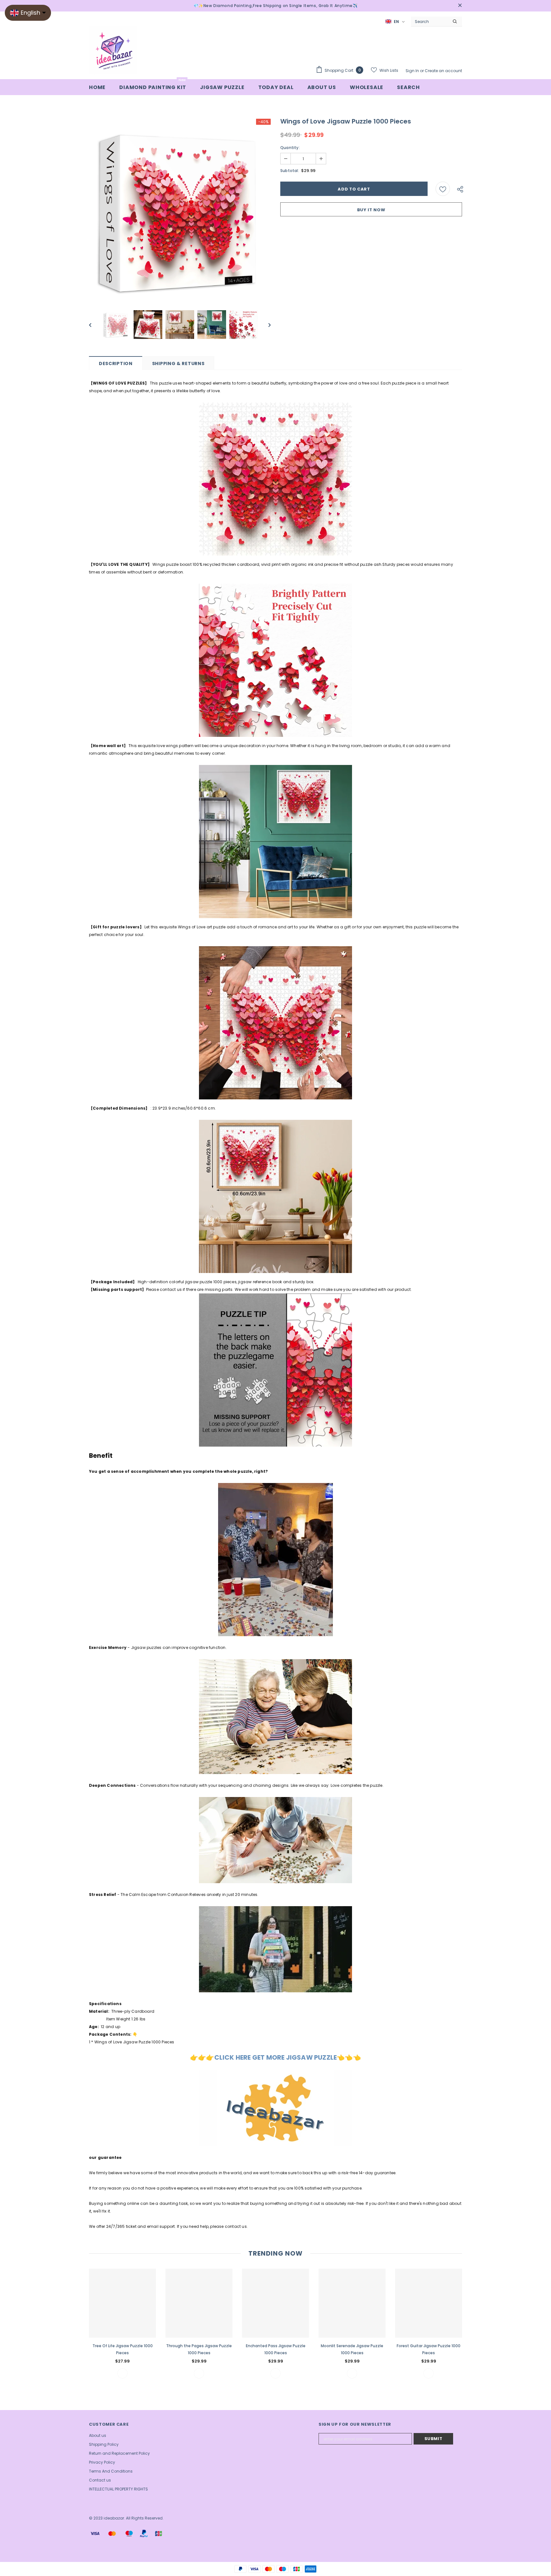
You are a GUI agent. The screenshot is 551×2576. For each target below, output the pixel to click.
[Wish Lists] (443, 189)
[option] (180, 210)
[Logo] (113, 50)
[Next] (265, 325)
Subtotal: (290, 171)
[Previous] (95, 325)
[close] (460, 6)
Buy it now (371, 210)
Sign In (413, 71)
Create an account (443, 71)
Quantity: (290, 148)
